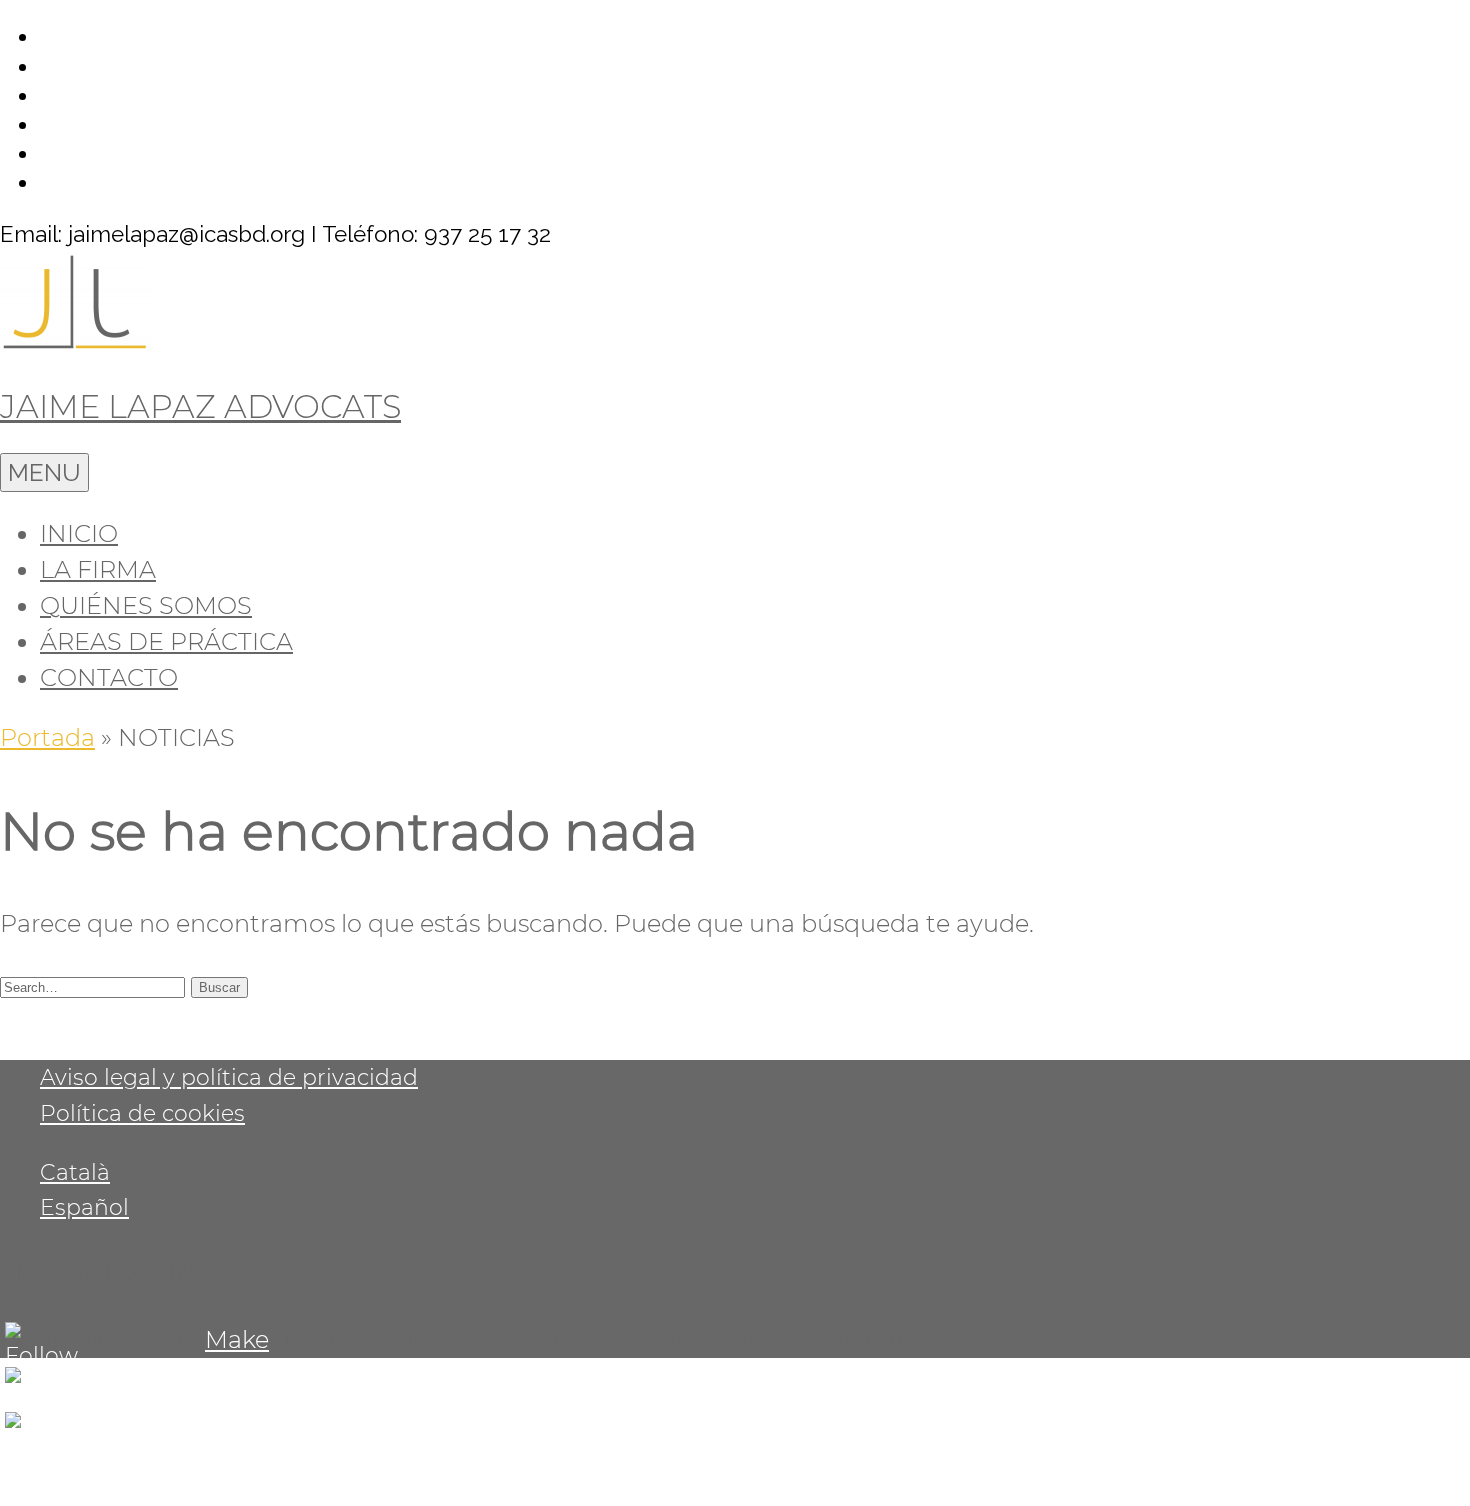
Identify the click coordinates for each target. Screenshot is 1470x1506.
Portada (47, 737)
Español (84, 1207)
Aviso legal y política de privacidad (229, 1077)
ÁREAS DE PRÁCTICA (166, 641)
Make (237, 1339)
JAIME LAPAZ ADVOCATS (200, 406)
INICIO (79, 533)
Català (75, 1172)
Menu (44, 472)
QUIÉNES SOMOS (146, 605)
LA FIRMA (98, 569)
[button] (219, 987)
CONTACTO (109, 677)
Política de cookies (142, 1113)
